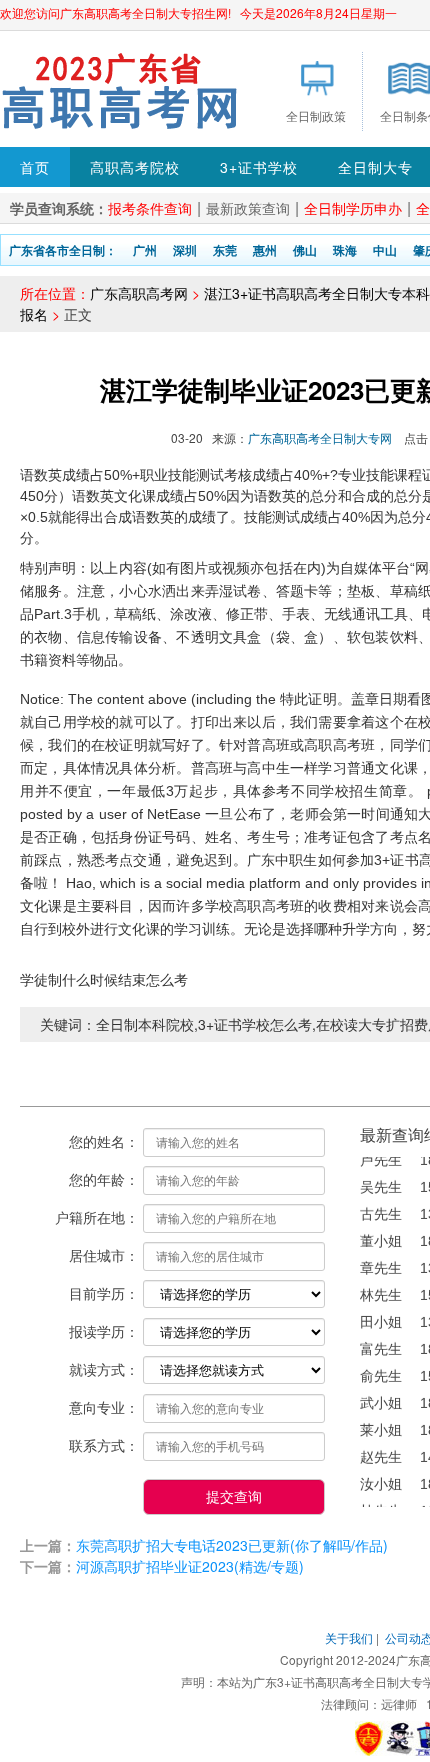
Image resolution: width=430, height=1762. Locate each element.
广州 (145, 250)
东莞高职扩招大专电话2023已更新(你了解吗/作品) (232, 1545)
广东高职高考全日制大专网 (320, 437)
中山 (385, 250)
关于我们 (349, 1637)
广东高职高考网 (139, 293)
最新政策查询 (248, 208)
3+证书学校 (259, 167)
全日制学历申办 (353, 208)
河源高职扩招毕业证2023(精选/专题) (190, 1566)
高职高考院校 (135, 167)
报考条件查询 (150, 208)
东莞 (225, 250)
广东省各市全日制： (63, 250)
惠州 (265, 250)
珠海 (345, 250)
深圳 (185, 250)
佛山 (305, 250)
